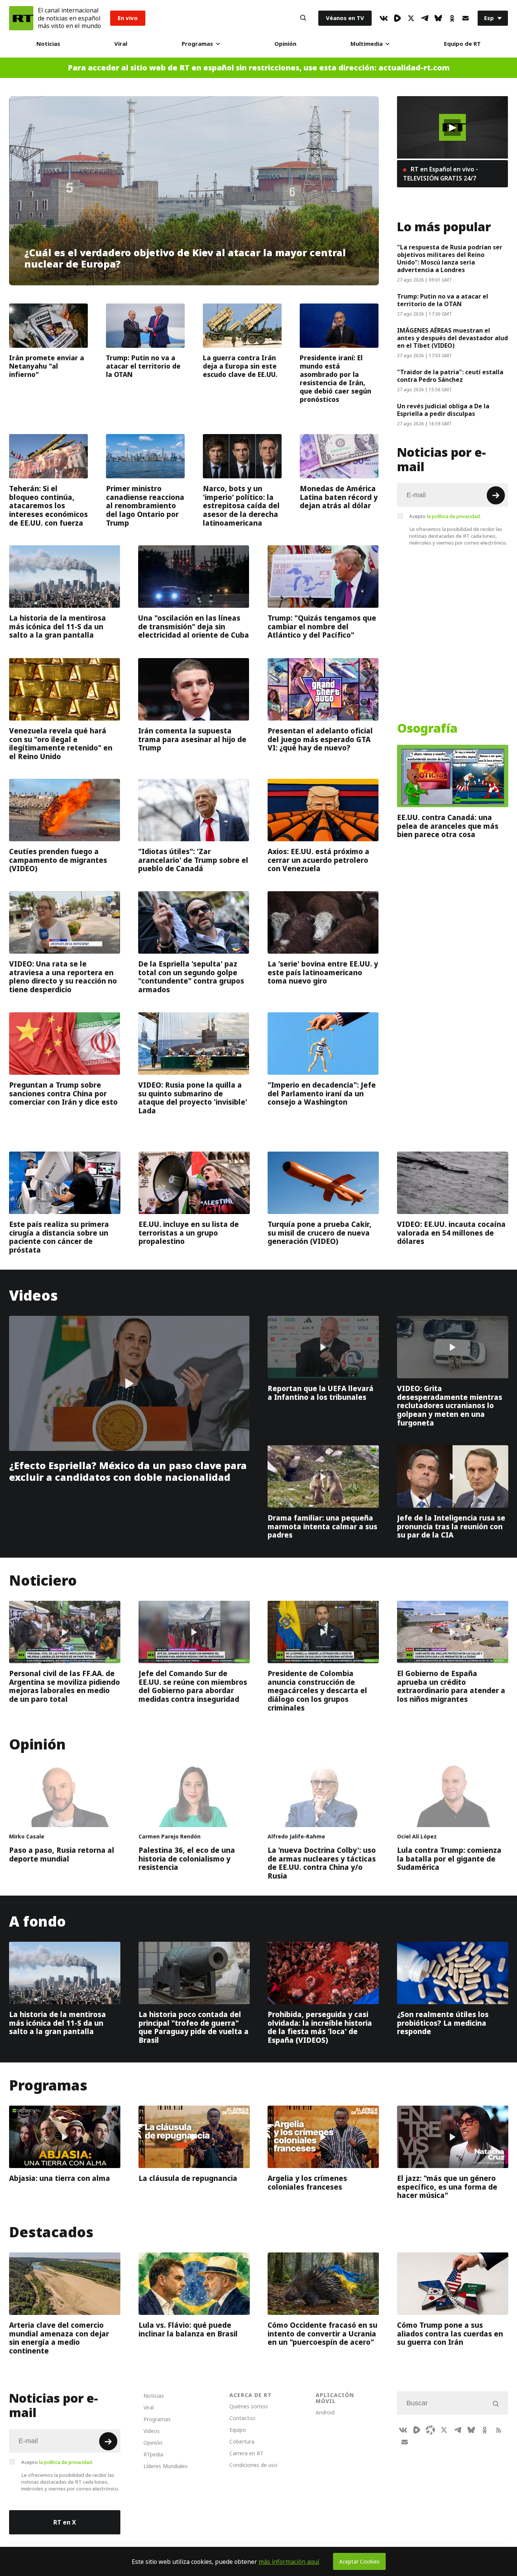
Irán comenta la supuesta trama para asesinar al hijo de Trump (192, 739)
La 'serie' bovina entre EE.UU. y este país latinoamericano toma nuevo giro (323, 973)
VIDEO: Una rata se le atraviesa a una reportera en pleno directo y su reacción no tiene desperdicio (63, 977)
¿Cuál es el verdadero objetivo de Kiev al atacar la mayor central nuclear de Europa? (185, 259)
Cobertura (242, 2441)
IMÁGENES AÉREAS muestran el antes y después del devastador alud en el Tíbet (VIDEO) (452, 338)
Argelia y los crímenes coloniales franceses (307, 2183)
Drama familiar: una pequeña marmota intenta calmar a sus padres (322, 1526)
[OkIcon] (452, 18)
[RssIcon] (498, 2430)
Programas (197, 44)
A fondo (37, 1921)
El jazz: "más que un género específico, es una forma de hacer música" (447, 2187)
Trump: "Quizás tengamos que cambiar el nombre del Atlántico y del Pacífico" (322, 627)
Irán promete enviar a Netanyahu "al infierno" (47, 366)
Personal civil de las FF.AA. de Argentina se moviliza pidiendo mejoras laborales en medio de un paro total (65, 1686)
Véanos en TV (345, 18)
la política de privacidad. (454, 516)
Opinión (285, 44)
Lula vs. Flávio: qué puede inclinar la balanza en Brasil (188, 2329)
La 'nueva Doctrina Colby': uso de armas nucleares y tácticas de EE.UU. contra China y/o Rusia (322, 1863)
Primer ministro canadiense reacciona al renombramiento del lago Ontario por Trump (145, 506)
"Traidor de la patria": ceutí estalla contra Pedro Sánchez (450, 376)
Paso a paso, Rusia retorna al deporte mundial (62, 1855)
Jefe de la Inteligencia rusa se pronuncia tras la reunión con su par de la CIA (451, 1526)
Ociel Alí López (417, 1836)
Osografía (427, 728)
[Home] (21, 18)
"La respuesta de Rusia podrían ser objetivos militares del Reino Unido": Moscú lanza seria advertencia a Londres (450, 258)
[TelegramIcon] (425, 18)
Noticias (48, 44)
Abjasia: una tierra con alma (60, 2179)
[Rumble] (397, 18)
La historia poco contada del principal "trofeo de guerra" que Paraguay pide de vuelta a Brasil (194, 2027)
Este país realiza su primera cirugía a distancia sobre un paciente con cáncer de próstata (59, 1237)
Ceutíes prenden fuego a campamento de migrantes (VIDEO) (58, 860)
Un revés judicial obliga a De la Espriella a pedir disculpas (443, 410)
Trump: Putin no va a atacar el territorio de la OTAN (143, 366)
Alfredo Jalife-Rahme (296, 1836)
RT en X (65, 2522)
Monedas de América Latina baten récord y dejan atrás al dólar (339, 497)
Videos (33, 1296)
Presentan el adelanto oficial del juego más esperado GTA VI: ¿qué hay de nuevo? (320, 739)
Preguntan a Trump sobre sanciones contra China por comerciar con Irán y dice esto (63, 1093)
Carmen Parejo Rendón (170, 1836)
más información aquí (289, 2562)
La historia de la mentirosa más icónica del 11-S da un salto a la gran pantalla (58, 627)
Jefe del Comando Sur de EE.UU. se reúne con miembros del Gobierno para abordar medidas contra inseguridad (193, 1686)
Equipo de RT (462, 44)
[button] (452, 128)
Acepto (445, 516)
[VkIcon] (384, 18)
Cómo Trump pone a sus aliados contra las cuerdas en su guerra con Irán (450, 2334)
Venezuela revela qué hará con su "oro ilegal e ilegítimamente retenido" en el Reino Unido (61, 744)
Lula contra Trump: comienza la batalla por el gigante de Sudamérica (449, 1859)
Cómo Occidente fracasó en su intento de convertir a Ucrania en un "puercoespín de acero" (322, 2334)
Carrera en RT (246, 2453)
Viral (121, 44)
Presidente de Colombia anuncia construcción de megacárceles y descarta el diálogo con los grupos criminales (317, 1691)
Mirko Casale (27, 1836)
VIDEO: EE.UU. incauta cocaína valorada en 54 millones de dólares (451, 1233)
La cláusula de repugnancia (188, 2179)
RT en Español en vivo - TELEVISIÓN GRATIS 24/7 (441, 174)
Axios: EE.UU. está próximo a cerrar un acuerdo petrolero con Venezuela (318, 860)
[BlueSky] (438, 18)
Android (325, 2412)
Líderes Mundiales (166, 2466)
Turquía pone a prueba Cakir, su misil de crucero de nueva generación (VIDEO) (320, 1233)
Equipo (238, 2430)
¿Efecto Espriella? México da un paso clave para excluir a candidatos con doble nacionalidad (128, 1472)
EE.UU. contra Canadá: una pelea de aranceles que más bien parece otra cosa (448, 826)
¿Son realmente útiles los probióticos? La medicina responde (443, 2023)
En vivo (128, 18)
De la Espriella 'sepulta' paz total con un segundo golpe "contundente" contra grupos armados (191, 977)
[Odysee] (430, 2430)
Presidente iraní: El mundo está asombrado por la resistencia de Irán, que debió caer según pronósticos (336, 379)
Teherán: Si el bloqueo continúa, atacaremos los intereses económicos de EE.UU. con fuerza (48, 506)
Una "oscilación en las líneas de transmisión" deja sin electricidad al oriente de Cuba (194, 627)
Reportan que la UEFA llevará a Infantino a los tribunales (321, 1393)
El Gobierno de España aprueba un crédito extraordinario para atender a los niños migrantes (451, 1686)
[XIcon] (411, 18)
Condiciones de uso (253, 2465)
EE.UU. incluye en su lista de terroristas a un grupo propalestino (189, 1233)
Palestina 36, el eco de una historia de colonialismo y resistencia (187, 1859)
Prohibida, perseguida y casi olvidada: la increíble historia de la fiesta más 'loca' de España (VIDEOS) (320, 2027)
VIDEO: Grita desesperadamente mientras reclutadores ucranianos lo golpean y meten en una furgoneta (450, 1406)
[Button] (303, 18)
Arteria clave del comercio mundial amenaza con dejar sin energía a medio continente (59, 2338)
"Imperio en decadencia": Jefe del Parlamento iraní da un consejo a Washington (322, 1093)
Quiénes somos (249, 2406)
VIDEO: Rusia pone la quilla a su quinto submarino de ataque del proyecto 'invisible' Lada (193, 1098)
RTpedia (153, 2454)
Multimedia (367, 44)
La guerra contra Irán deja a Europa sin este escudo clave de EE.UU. (240, 366)
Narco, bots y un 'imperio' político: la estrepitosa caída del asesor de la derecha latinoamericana (241, 506)
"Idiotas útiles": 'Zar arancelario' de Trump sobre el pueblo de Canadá (193, 860)
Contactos (242, 2418)
